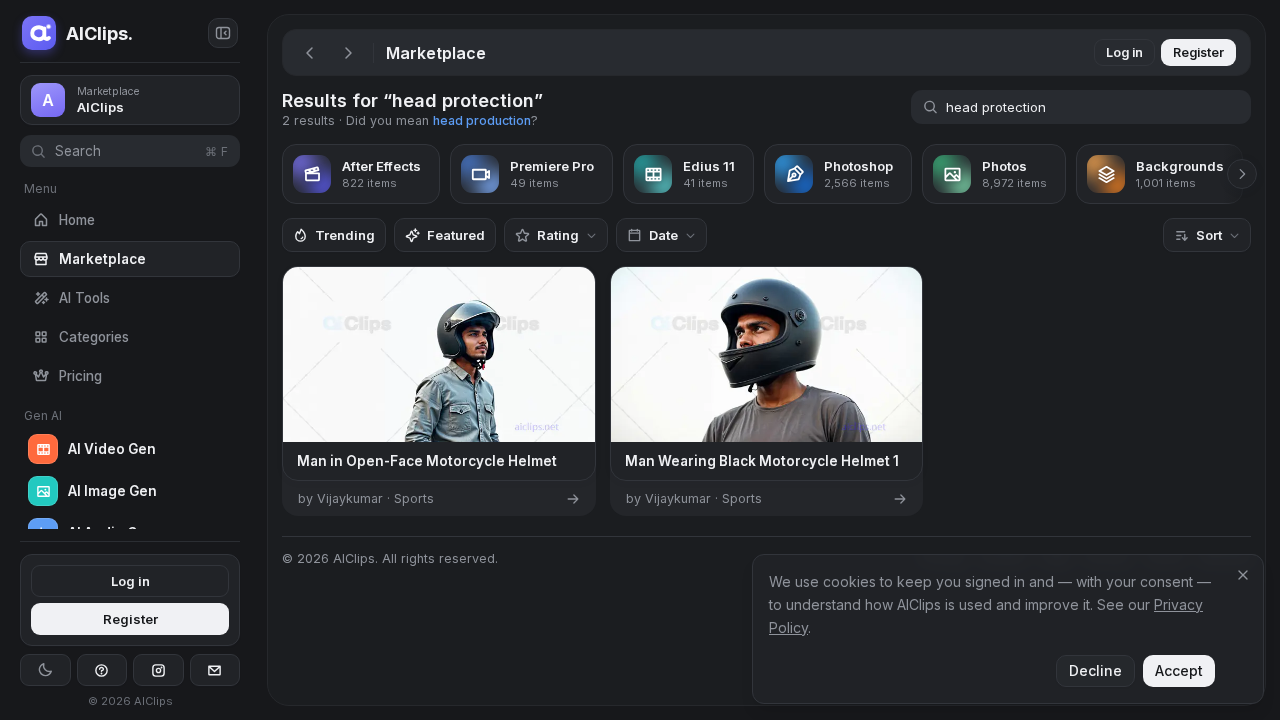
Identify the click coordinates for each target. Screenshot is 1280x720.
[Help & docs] (102, 670)
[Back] (310, 53)
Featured (456, 235)
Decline (1095, 670)
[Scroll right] (1242, 174)
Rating (558, 235)
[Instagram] (158, 670)
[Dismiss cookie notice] (1243, 575)
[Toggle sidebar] (223, 33)
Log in (130, 581)
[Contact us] (215, 670)
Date (663, 235)
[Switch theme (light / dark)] (45, 670)
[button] (260, 360)
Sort (1209, 235)
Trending (345, 235)
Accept (1179, 670)
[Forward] (348, 53)
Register (130, 619)
